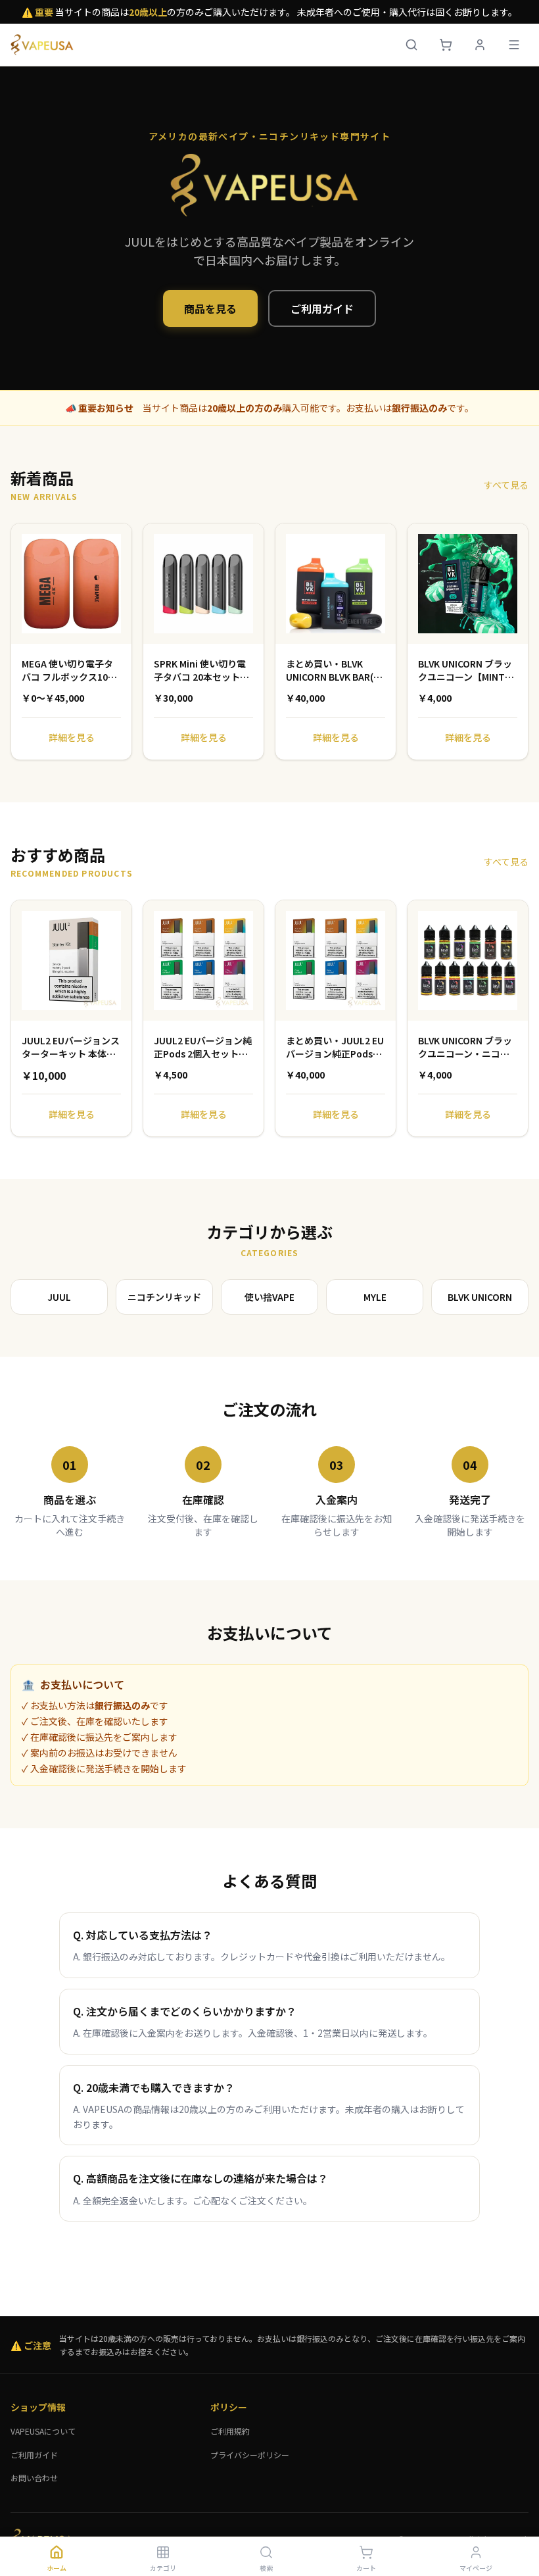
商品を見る (210, 308)
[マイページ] (480, 45)
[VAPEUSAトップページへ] (44, 45)
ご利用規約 (230, 2431)
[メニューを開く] (514, 45)
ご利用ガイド (322, 308)
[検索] (411, 45)
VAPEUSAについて (43, 2431)
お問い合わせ (34, 2478)
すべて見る (506, 485)
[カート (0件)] (446, 45)
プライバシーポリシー (250, 2455)
